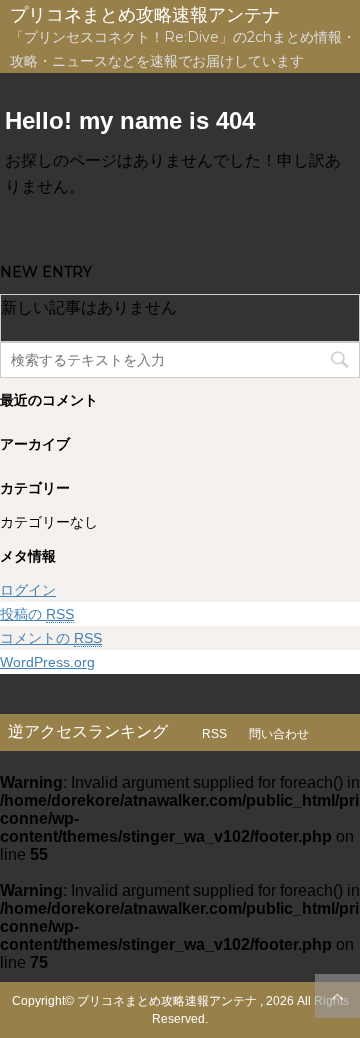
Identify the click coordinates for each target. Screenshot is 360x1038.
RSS (214, 734)
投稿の (37, 614)
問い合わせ (279, 734)
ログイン (28, 590)
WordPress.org (47, 662)
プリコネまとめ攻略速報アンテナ (145, 15)
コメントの (51, 638)
